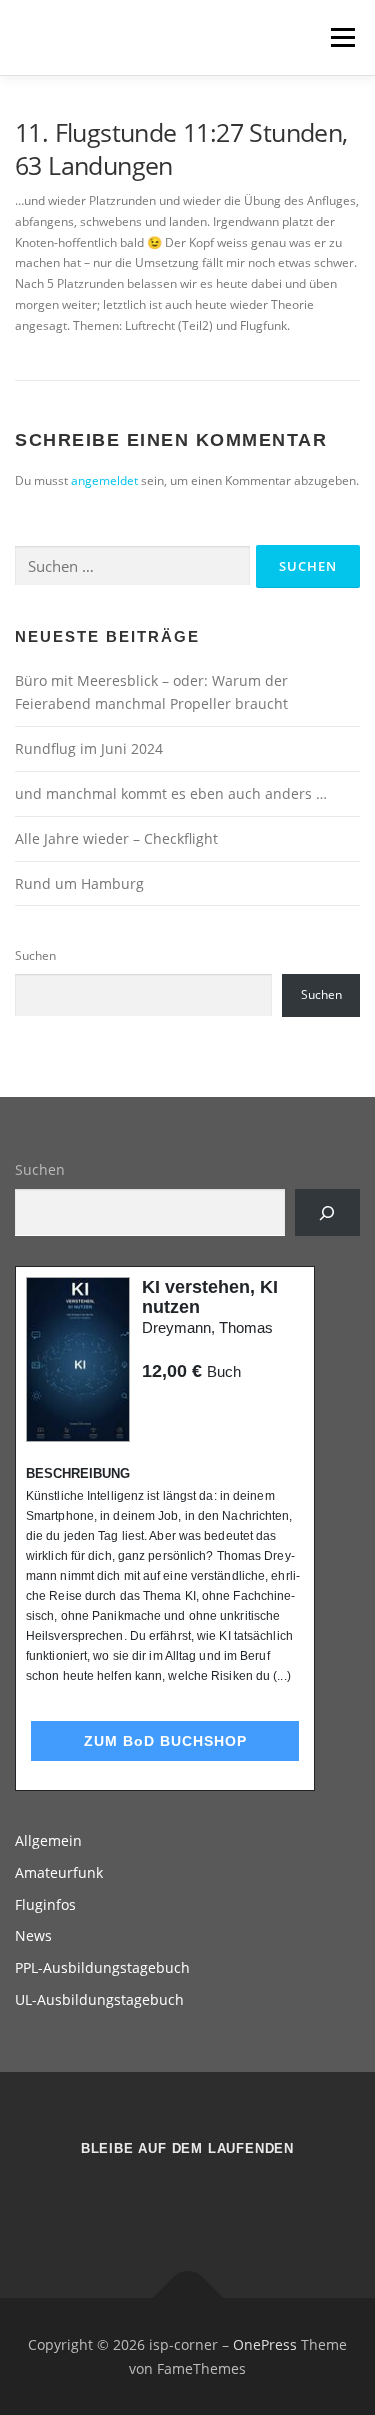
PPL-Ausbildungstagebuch (102, 1967)
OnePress (265, 2344)
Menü (341, 37)
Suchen (35, 955)
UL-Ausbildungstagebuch (99, 1999)
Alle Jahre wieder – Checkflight (116, 838)
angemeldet (104, 480)
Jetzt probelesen (196, 1409)
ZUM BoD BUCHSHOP (165, 1741)
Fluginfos (45, 1904)
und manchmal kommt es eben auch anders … (171, 793)
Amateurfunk (59, 1872)
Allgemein (48, 1840)
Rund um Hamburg (79, 883)
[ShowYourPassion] (163, 2202)
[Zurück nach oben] (187, 2297)
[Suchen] (327, 1212)
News (33, 1935)
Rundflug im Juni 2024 (89, 748)
